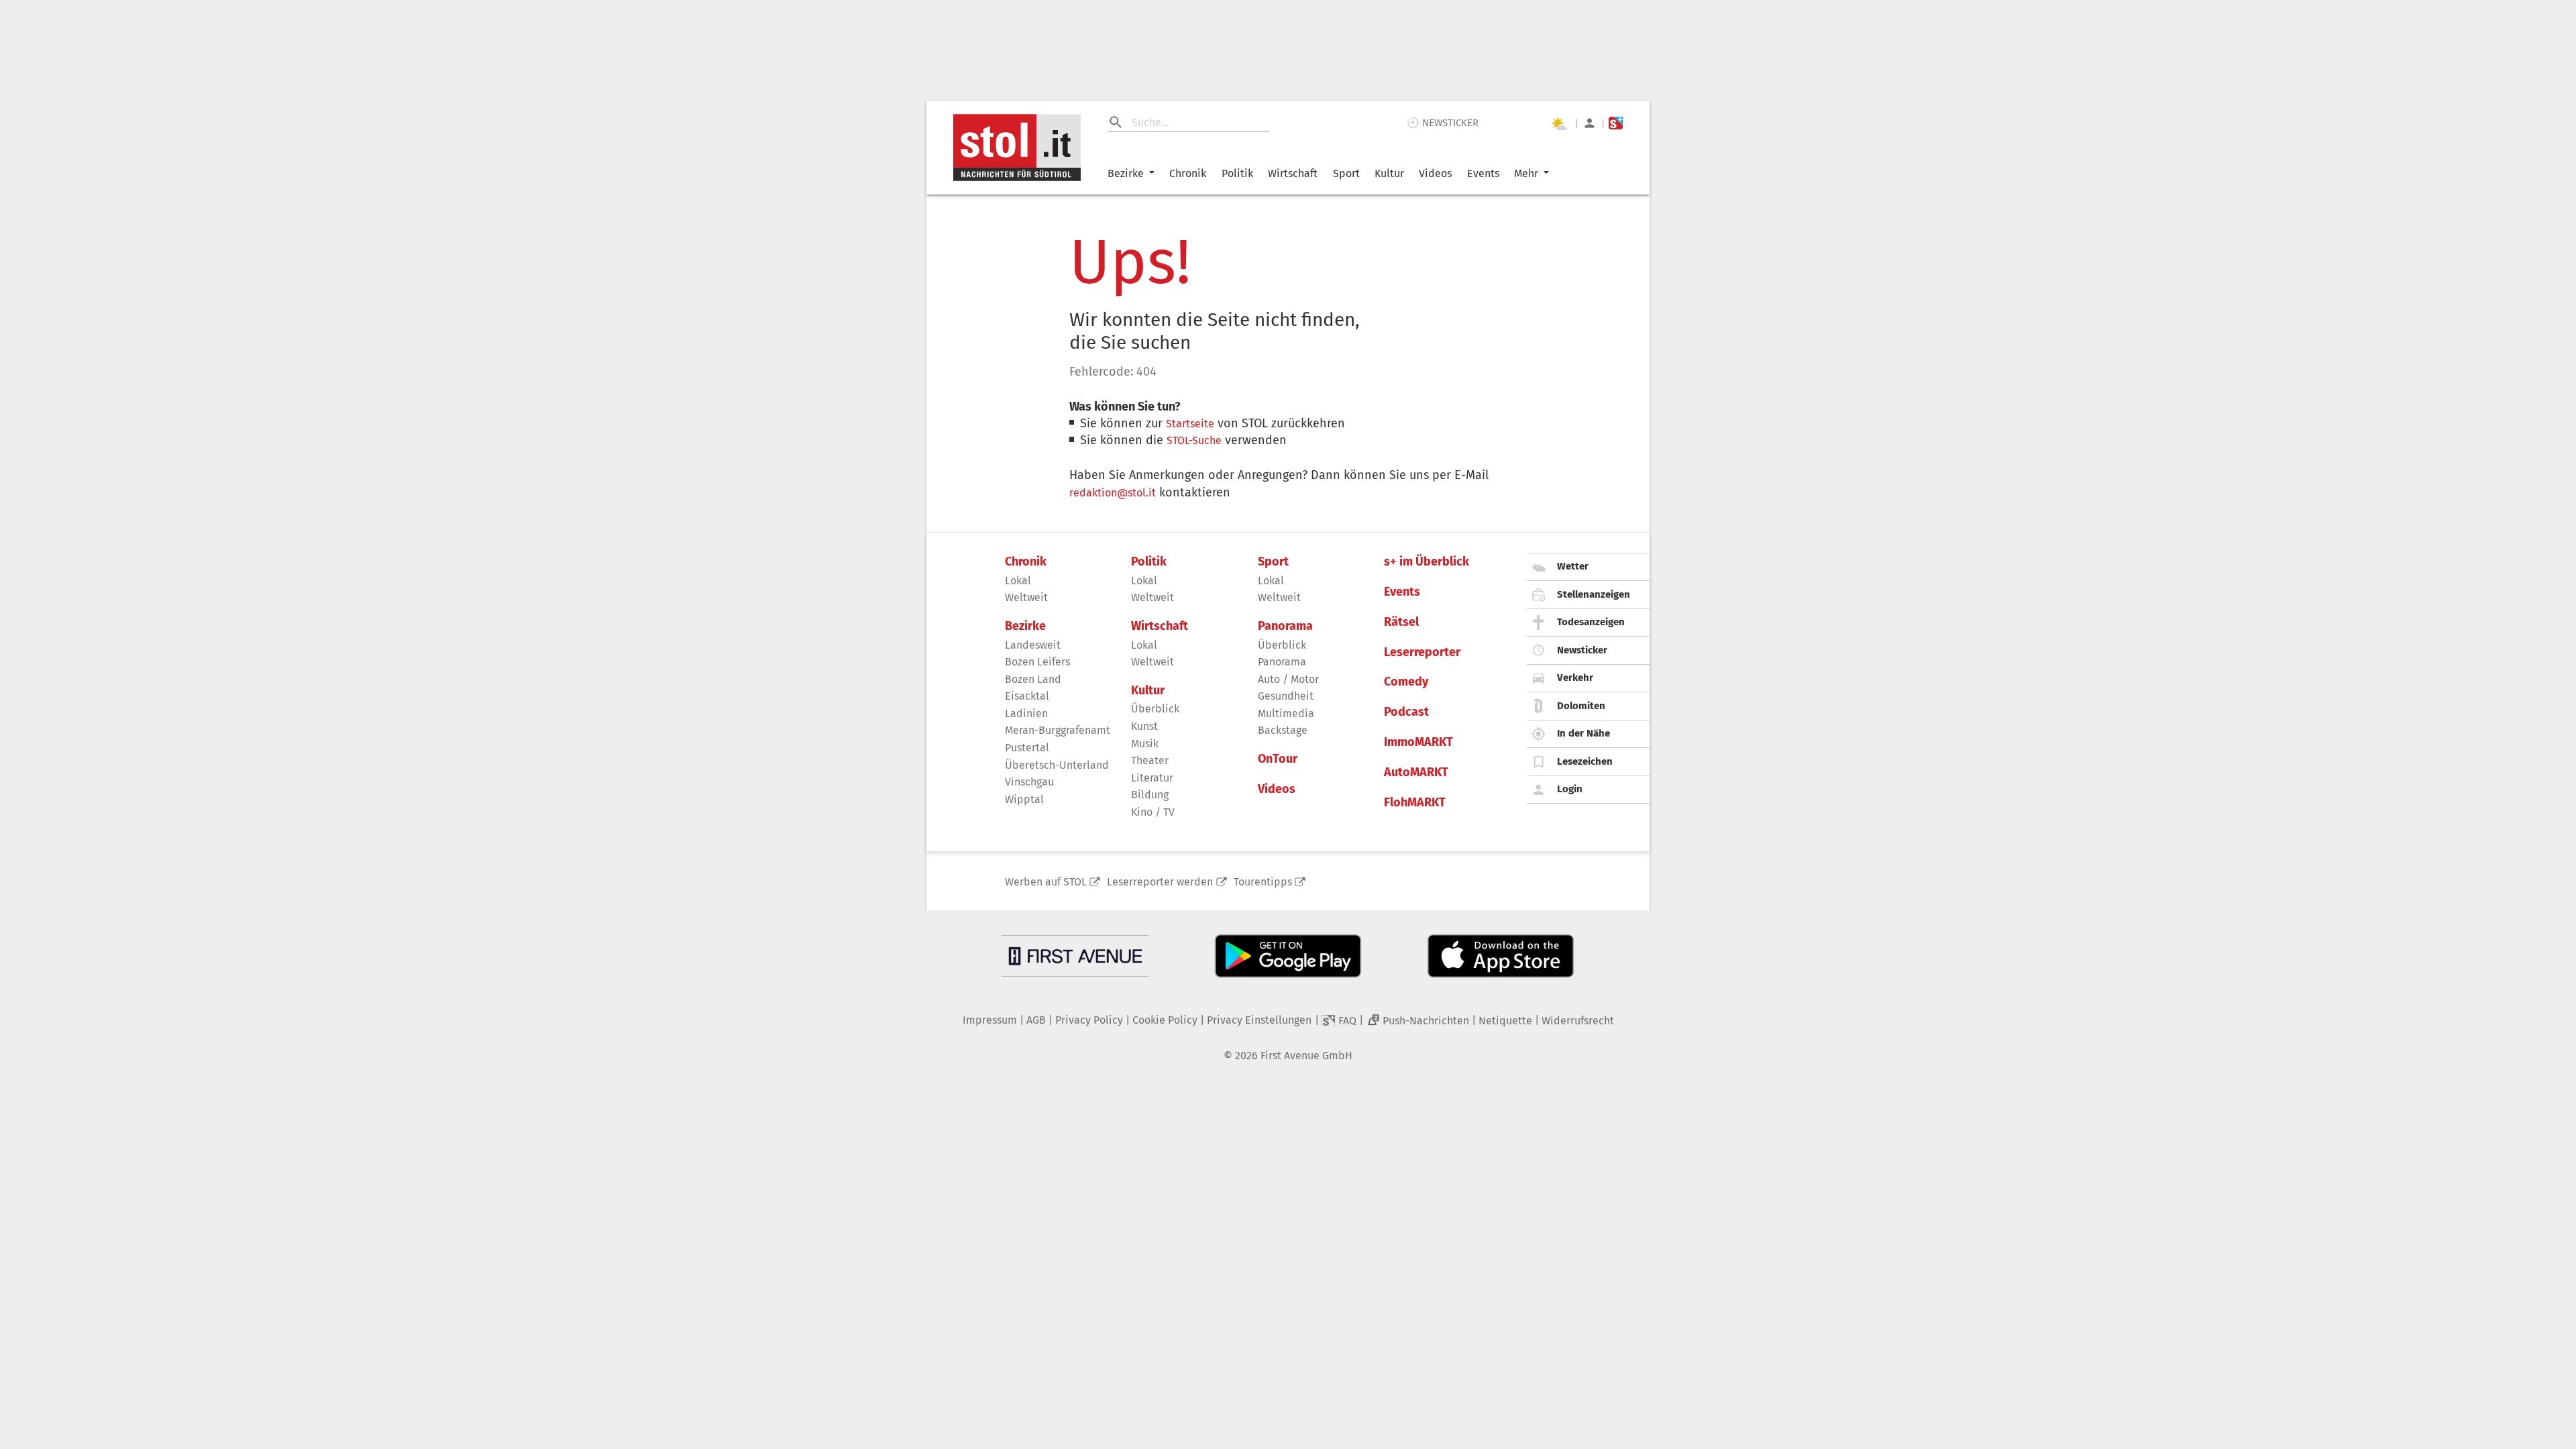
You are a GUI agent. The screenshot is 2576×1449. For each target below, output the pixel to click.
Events (1483, 173)
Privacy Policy (1089, 1020)
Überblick (1155, 709)
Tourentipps (1263, 882)
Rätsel (1401, 622)
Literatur (1152, 778)
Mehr (1526, 173)
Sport (1346, 173)
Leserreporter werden (1160, 882)
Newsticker (1582, 650)
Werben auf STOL (1046, 882)
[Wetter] (1558, 123)
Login (1570, 789)
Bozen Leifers (1037, 662)
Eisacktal (1027, 696)
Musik (1145, 744)
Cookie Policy (1165, 1020)
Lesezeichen (1585, 761)
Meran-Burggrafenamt (1058, 730)
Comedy (1406, 682)
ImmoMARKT (1418, 742)
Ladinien (1026, 713)
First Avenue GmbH (1306, 1056)
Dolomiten (1581, 706)
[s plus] (1616, 123)
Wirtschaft (1293, 173)
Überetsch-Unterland (1057, 765)
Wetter (1573, 566)
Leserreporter (1422, 652)
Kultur (1389, 173)
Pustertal (1027, 748)
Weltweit (1026, 597)
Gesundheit (1286, 696)
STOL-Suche (1194, 440)
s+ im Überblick (1427, 562)
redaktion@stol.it (1113, 493)
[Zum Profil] (1590, 123)
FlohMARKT (1415, 803)
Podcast (1406, 712)
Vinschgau (1029, 782)
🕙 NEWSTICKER (1443, 123)
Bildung (1150, 795)
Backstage (1283, 730)
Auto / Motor (1288, 679)
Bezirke (1126, 173)
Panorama (1285, 626)
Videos (1435, 173)
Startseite (1190, 424)
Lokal (1018, 581)
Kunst (1144, 726)
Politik (1237, 173)
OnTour (1278, 759)
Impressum (990, 1020)
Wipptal (1024, 799)
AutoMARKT (1416, 772)
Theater (1150, 760)
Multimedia (1286, 713)
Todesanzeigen (1591, 622)
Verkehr (1575, 678)
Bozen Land (1033, 679)
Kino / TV (1153, 812)
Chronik (1188, 173)
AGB (1036, 1020)
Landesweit (1033, 645)
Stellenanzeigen (1594, 594)
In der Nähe (1584, 733)
